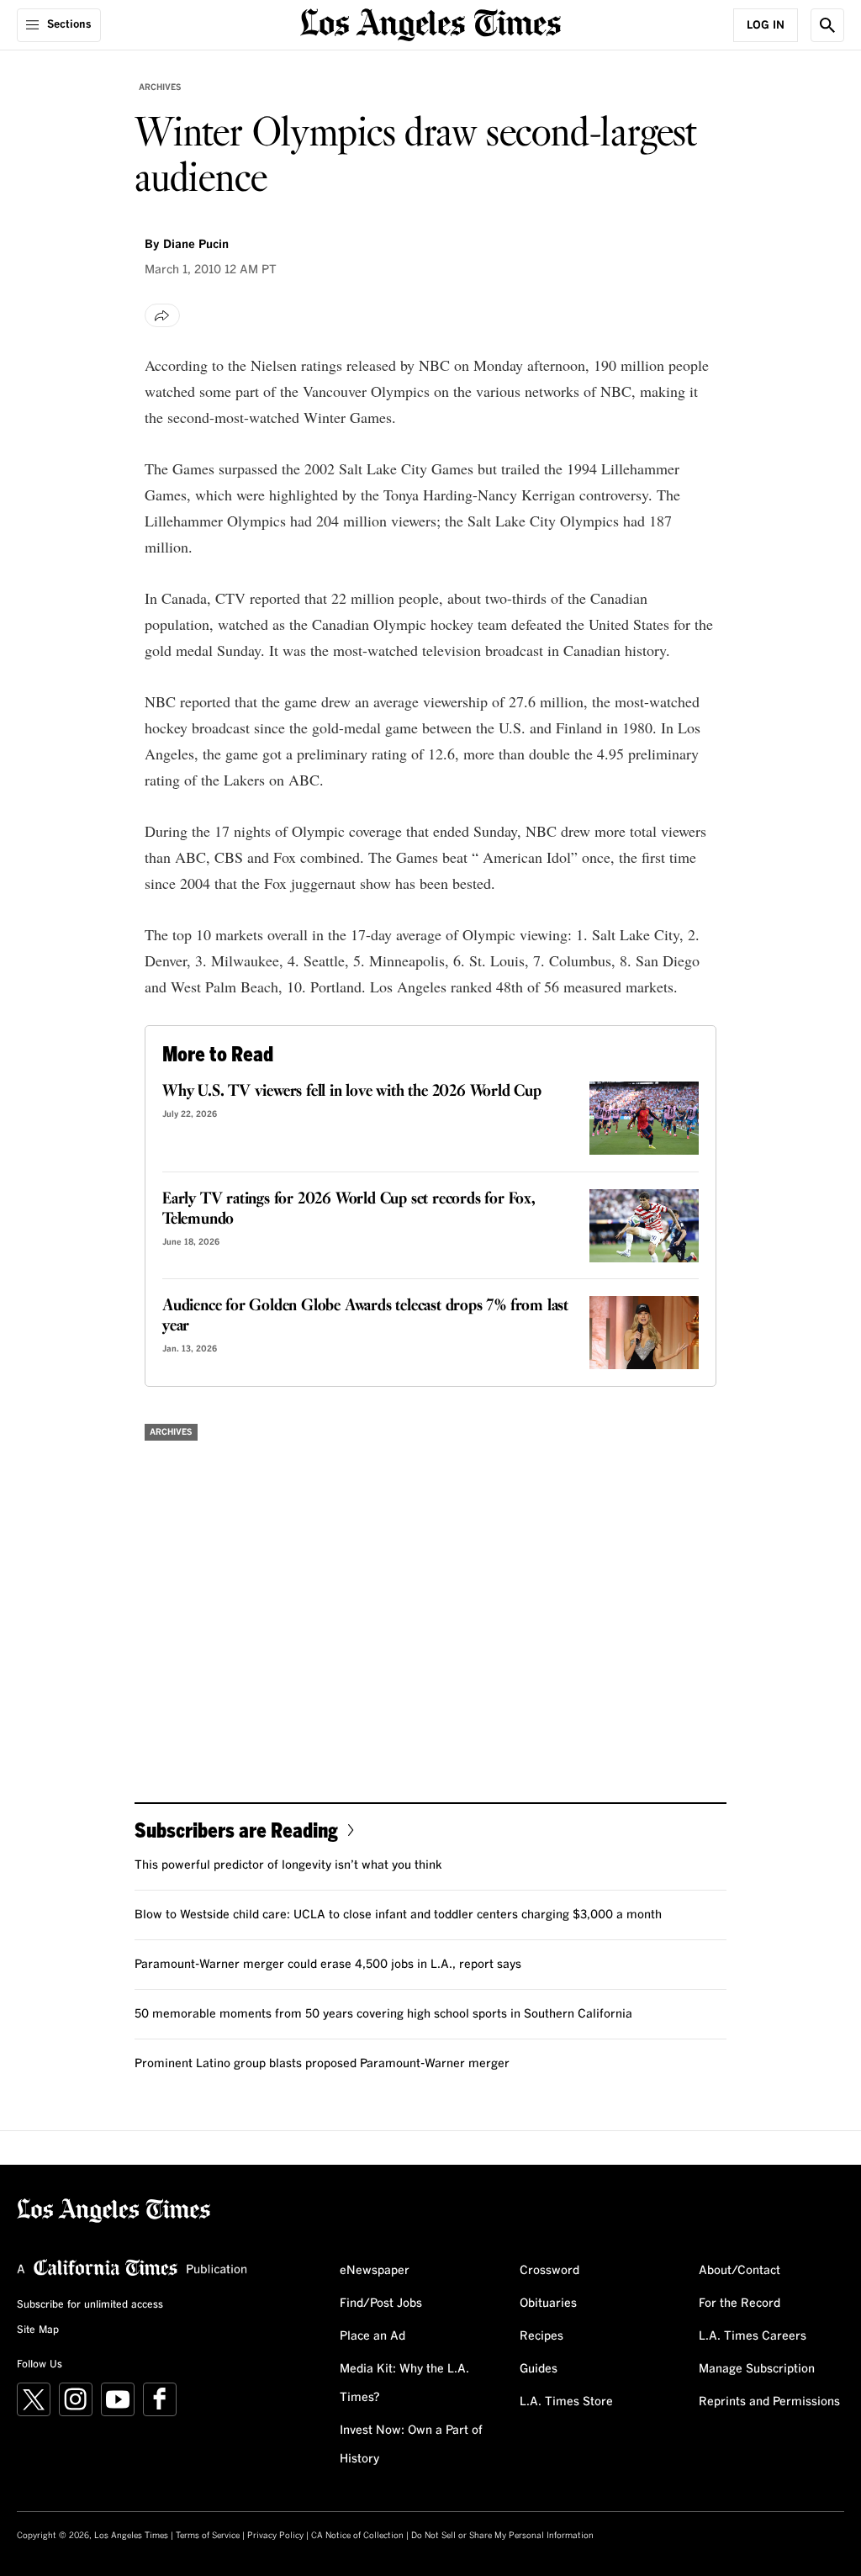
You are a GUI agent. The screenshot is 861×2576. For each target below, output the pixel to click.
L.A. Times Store (566, 2402)
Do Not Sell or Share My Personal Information (502, 2536)
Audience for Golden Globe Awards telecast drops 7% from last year (365, 1316)
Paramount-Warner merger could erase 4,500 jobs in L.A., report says (328, 1965)
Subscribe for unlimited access (90, 2305)
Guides (539, 2369)
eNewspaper (375, 2271)
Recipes (541, 2336)
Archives (160, 87)
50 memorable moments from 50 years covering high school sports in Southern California (383, 2014)
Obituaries (548, 2304)
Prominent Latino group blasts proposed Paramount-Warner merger (322, 2064)
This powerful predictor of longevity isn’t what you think (288, 1865)
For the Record (740, 2304)
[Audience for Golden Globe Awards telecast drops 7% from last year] (644, 1333)
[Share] (162, 315)
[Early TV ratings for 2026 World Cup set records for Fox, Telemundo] (644, 1226)
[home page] (430, 23)
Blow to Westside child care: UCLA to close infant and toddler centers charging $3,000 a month (398, 1915)
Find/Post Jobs (381, 2304)
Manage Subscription (757, 2369)
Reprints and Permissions (769, 2402)
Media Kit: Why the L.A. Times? (404, 2383)
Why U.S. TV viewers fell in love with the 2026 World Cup (352, 1092)
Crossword (549, 2271)
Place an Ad (372, 2336)
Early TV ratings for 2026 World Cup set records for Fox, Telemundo (349, 1209)
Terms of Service (208, 2536)
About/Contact (740, 2271)
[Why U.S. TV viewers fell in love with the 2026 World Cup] (644, 1118)
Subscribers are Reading (236, 1830)
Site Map (38, 2330)
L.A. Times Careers (753, 2336)
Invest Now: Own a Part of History (411, 2445)
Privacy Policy (275, 2536)
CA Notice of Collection (357, 2536)
